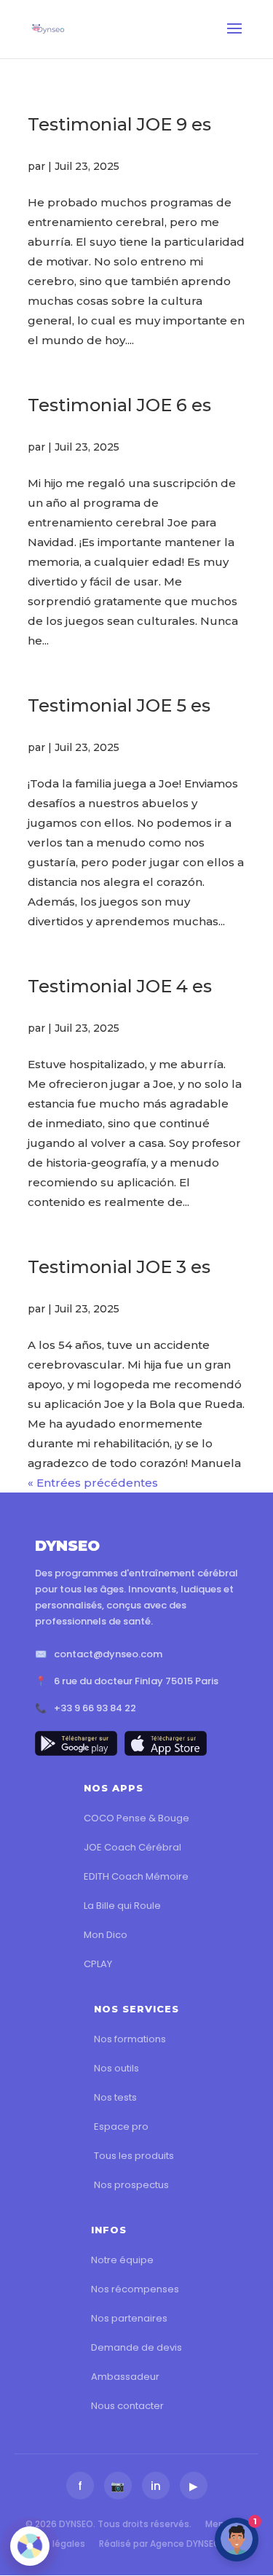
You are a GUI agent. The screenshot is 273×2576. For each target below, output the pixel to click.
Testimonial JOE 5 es (119, 705)
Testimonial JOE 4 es (120, 986)
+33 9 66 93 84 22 (95, 1708)
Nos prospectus (131, 2185)
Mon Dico (106, 1935)
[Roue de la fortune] (30, 2546)
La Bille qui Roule (122, 1906)
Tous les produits (134, 2156)
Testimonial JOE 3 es (119, 1267)
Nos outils (116, 2068)
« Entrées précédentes (93, 1483)
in (156, 2486)
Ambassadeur (125, 2377)
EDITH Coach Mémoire (136, 1876)
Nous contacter (127, 2406)
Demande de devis (136, 2347)
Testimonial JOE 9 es (119, 124)
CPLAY (98, 1964)
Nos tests (115, 2097)
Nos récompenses (135, 2289)
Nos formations (130, 2039)
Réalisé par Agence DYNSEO (160, 2544)
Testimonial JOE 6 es (119, 405)
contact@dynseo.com (108, 1654)
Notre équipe (122, 2260)
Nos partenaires (129, 2318)
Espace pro (121, 2126)
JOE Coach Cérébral (132, 1847)
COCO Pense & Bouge (136, 1818)
